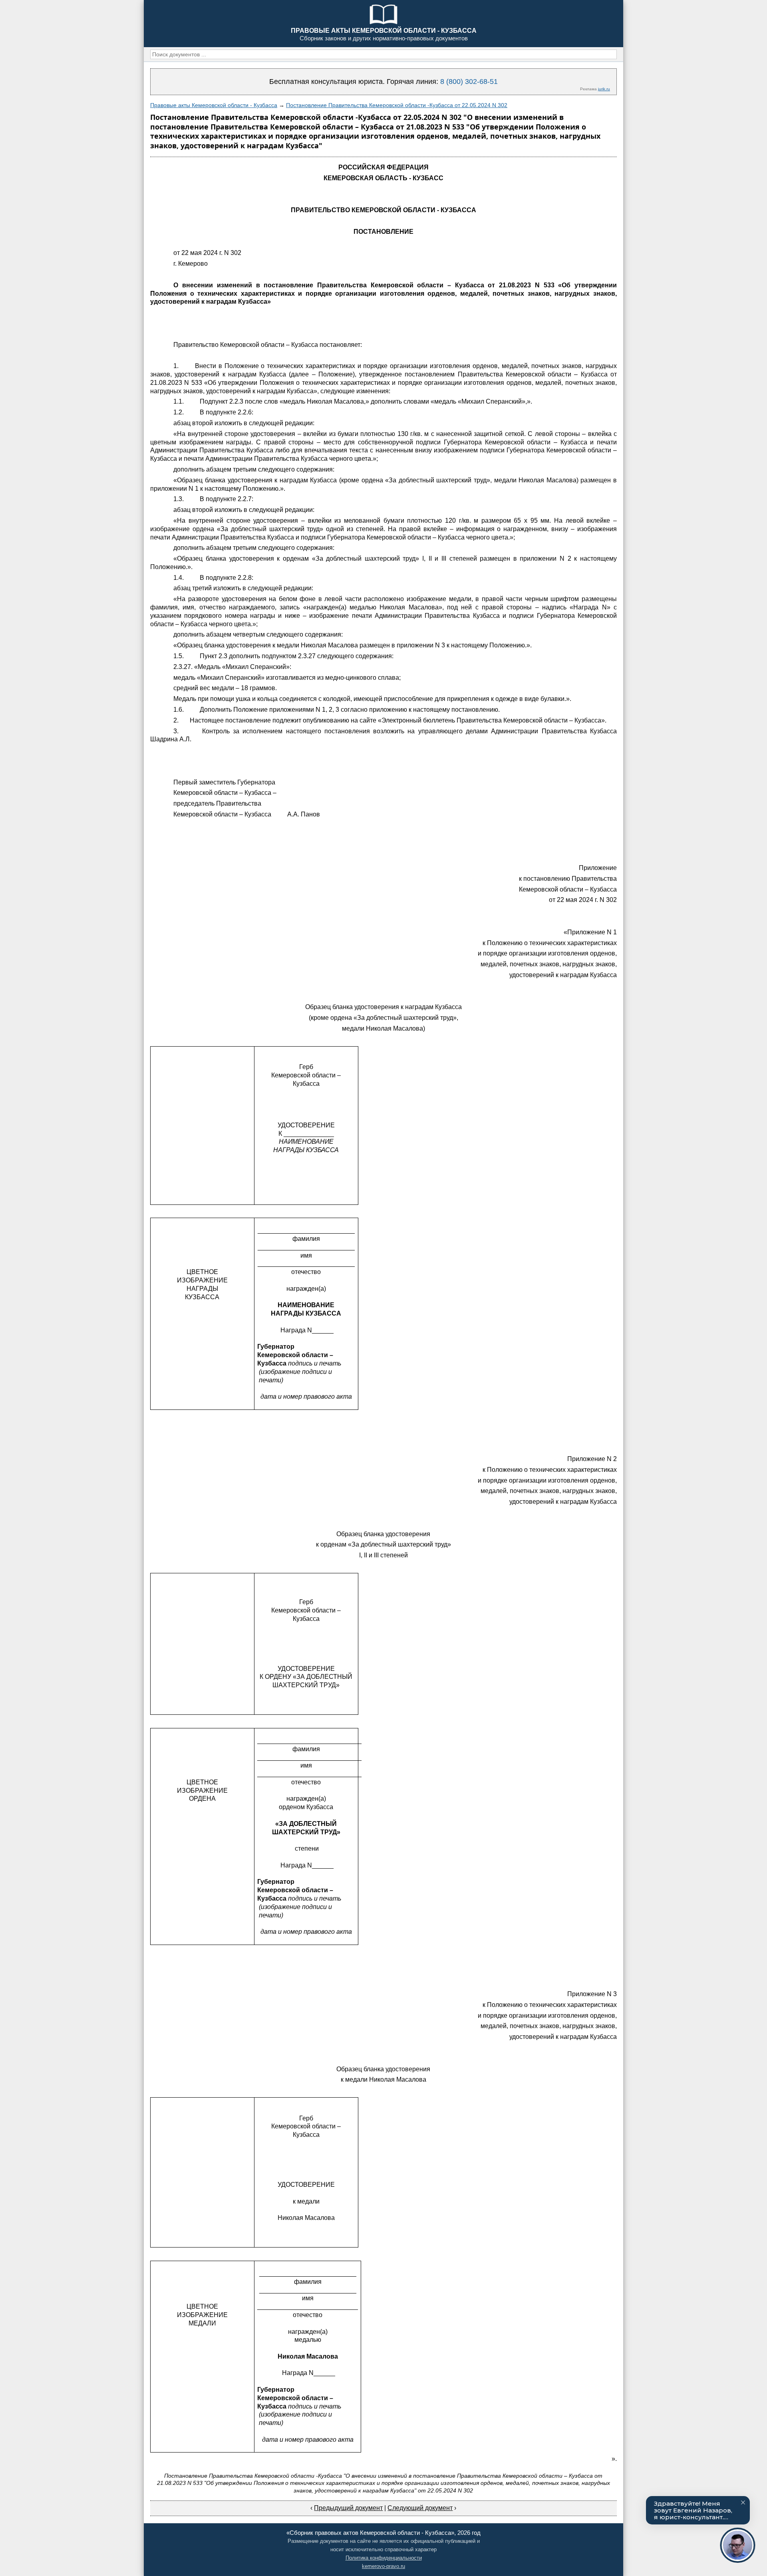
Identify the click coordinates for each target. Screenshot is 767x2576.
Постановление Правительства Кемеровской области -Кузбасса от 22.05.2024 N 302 (397, 105)
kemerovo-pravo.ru (383, 2566)
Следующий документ (420, 2508)
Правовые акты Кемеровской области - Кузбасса (214, 105)
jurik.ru (604, 89)
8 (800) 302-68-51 (469, 82)
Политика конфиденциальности (384, 2558)
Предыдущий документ (348, 2508)
